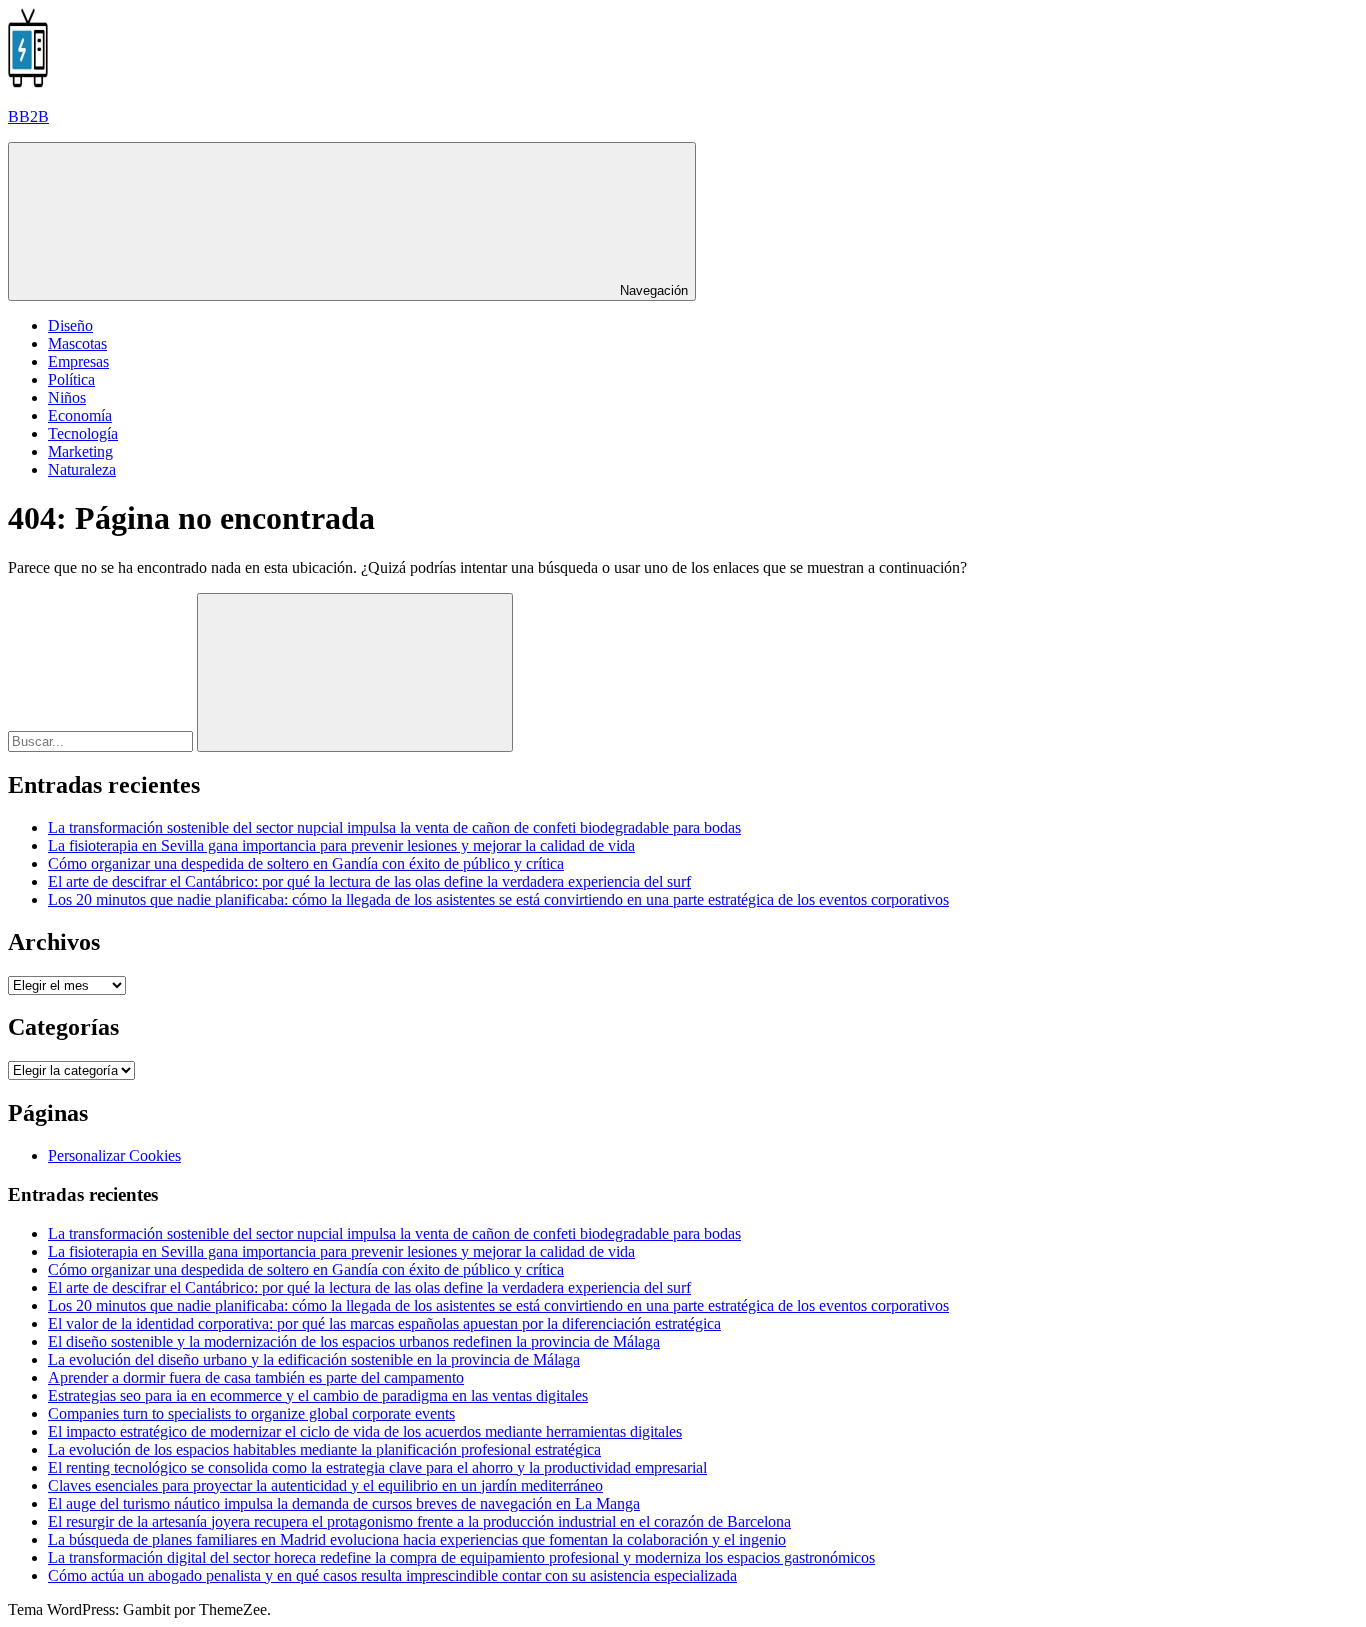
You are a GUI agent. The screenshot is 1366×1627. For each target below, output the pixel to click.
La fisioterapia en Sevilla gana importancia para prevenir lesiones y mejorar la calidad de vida (341, 845)
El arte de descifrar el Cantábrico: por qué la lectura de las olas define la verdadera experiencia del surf (369, 881)
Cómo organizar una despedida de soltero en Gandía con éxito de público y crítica (306, 863)
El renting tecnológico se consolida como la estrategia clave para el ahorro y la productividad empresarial (377, 1467)
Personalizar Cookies (114, 1155)
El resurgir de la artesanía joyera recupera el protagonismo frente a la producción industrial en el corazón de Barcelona (419, 1521)
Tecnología (83, 433)
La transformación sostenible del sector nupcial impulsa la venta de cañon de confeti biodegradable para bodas (394, 827)
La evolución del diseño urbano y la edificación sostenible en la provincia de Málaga (314, 1359)
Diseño (70, 325)
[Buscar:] (102, 740)
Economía (80, 415)
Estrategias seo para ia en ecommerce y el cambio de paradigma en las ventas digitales (318, 1395)
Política (71, 379)
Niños (67, 397)
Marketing (80, 451)
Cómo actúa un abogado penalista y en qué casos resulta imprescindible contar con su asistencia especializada (392, 1575)
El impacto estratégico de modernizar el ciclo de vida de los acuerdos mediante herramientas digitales (365, 1431)
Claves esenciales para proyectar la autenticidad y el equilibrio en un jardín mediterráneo (325, 1485)
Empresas (78, 361)
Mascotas (77, 343)
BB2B (28, 116)
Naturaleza (82, 469)
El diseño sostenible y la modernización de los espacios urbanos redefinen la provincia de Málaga (354, 1341)
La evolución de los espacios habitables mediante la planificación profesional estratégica (324, 1449)
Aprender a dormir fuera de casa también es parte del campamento (256, 1377)
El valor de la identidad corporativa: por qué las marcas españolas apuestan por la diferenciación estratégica (384, 1323)
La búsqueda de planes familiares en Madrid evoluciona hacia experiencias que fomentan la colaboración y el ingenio (417, 1539)
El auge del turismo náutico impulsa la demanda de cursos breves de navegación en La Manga (344, 1503)
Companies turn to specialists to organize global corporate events (251, 1413)
